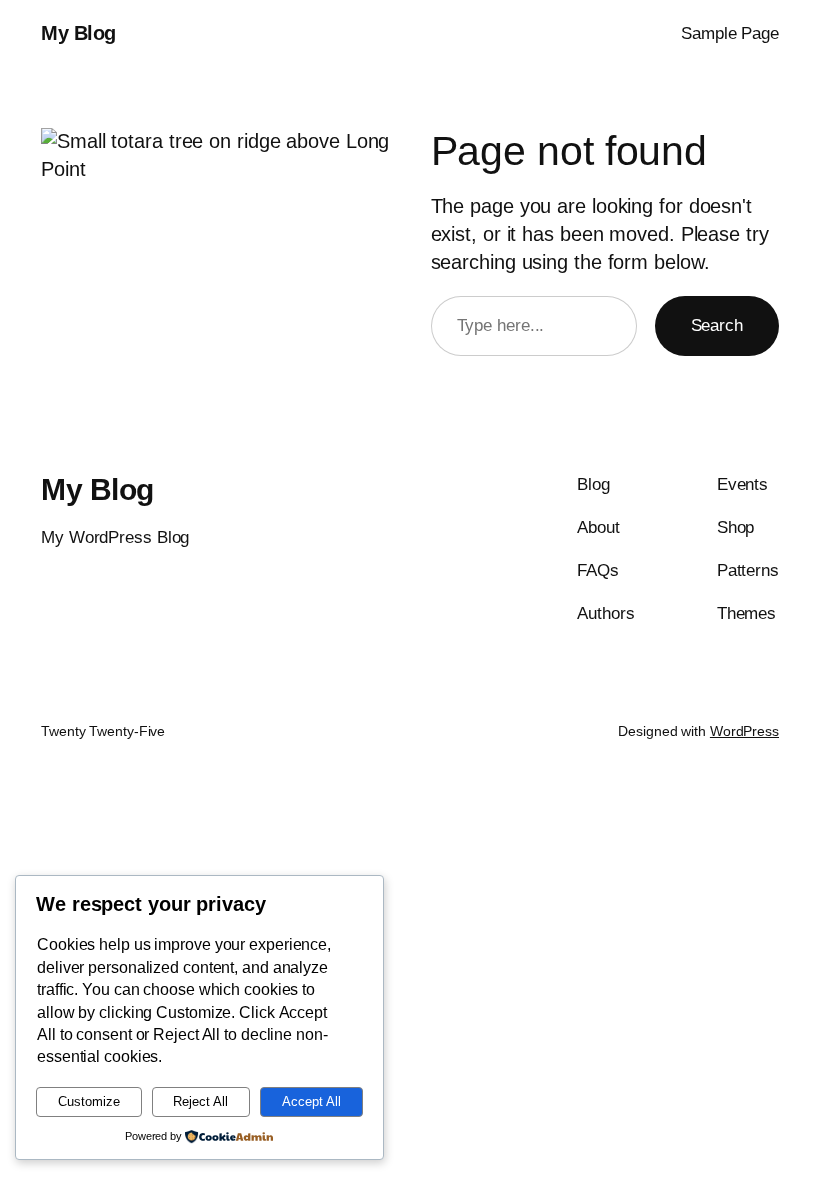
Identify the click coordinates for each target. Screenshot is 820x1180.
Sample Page (730, 33)
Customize (89, 1101)
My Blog (78, 33)
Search (717, 325)
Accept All (311, 1101)
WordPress (744, 731)
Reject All (200, 1101)
